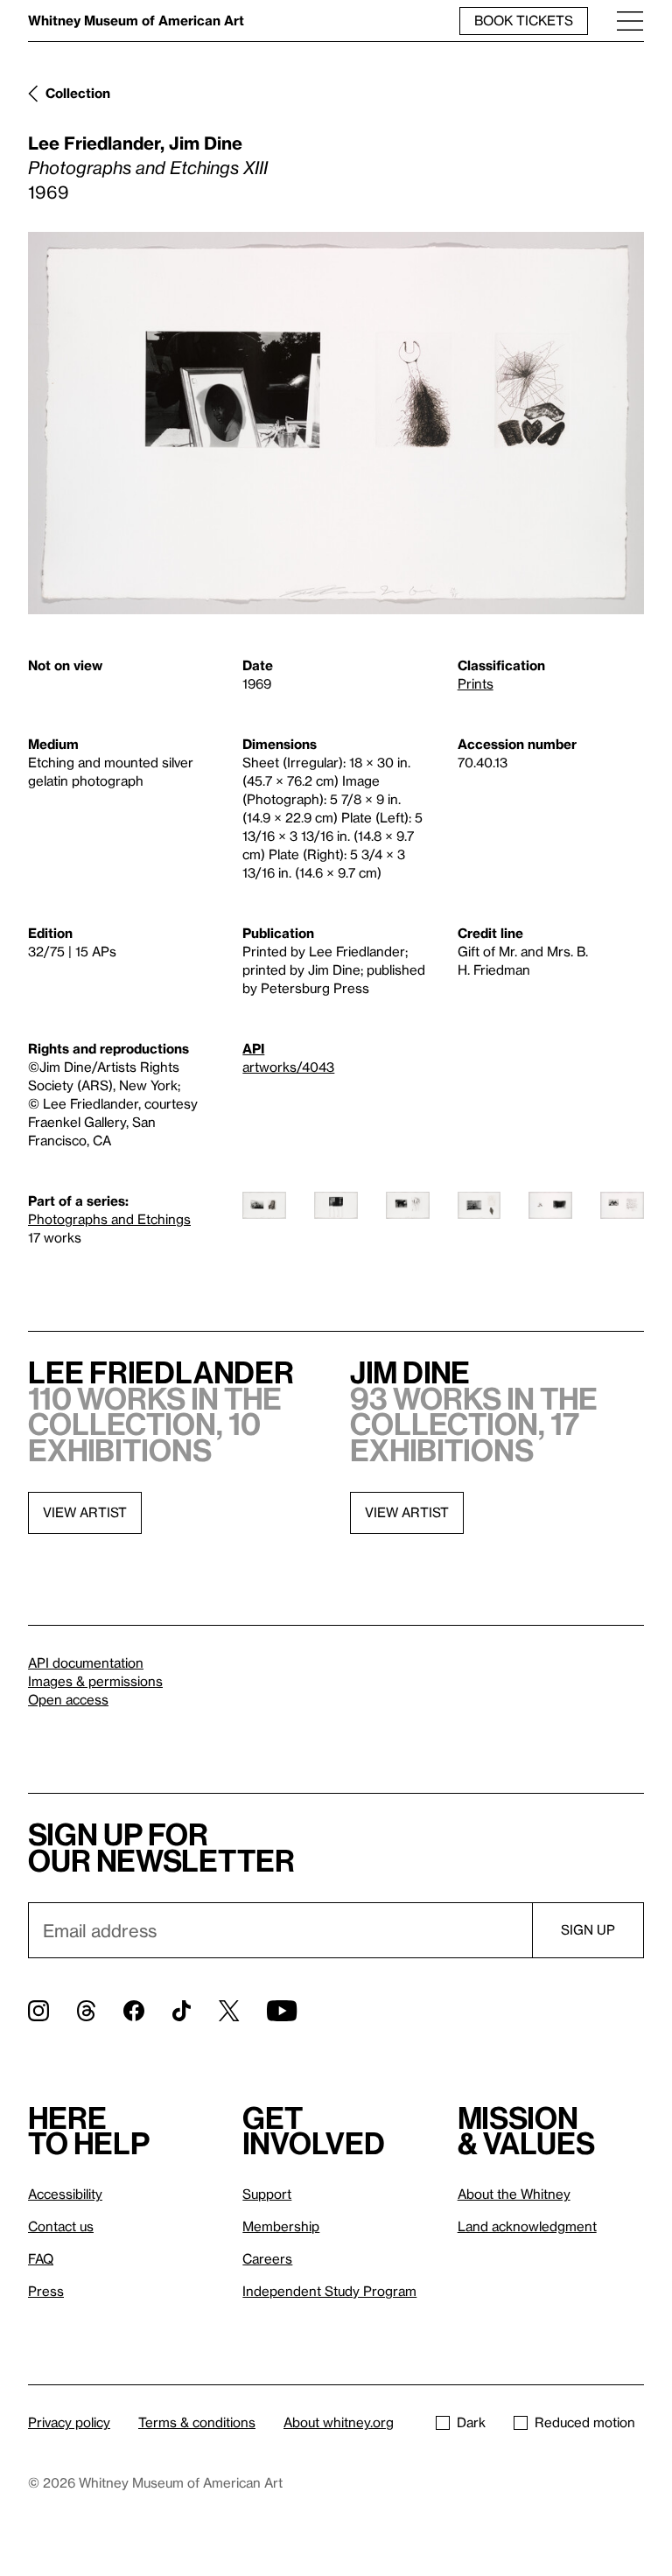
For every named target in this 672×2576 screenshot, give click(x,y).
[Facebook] (134, 2011)
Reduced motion (585, 2422)
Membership (281, 2226)
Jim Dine (206, 143)
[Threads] (86, 2011)
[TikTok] (182, 2011)
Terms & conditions (197, 2422)
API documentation (86, 1662)
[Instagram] (38, 2011)
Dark (471, 2422)
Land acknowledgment (527, 2226)
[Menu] (630, 21)
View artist (85, 1512)
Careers (267, 2258)
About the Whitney (514, 2194)
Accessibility (65, 2194)
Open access (68, 1699)
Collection (78, 93)
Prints (476, 683)
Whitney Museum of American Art (136, 20)
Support (267, 2194)
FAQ (41, 2258)
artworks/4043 (288, 1067)
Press (46, 2291)
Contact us (61, 2226)
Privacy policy (69, 2422)
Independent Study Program (329, 2291)
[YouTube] (282, 2011)
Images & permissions (95, 1681)
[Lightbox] (336, 423)
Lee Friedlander (94, 143)
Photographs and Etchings (109, 1219)
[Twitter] (229, 2011)
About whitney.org (339, 2422)
